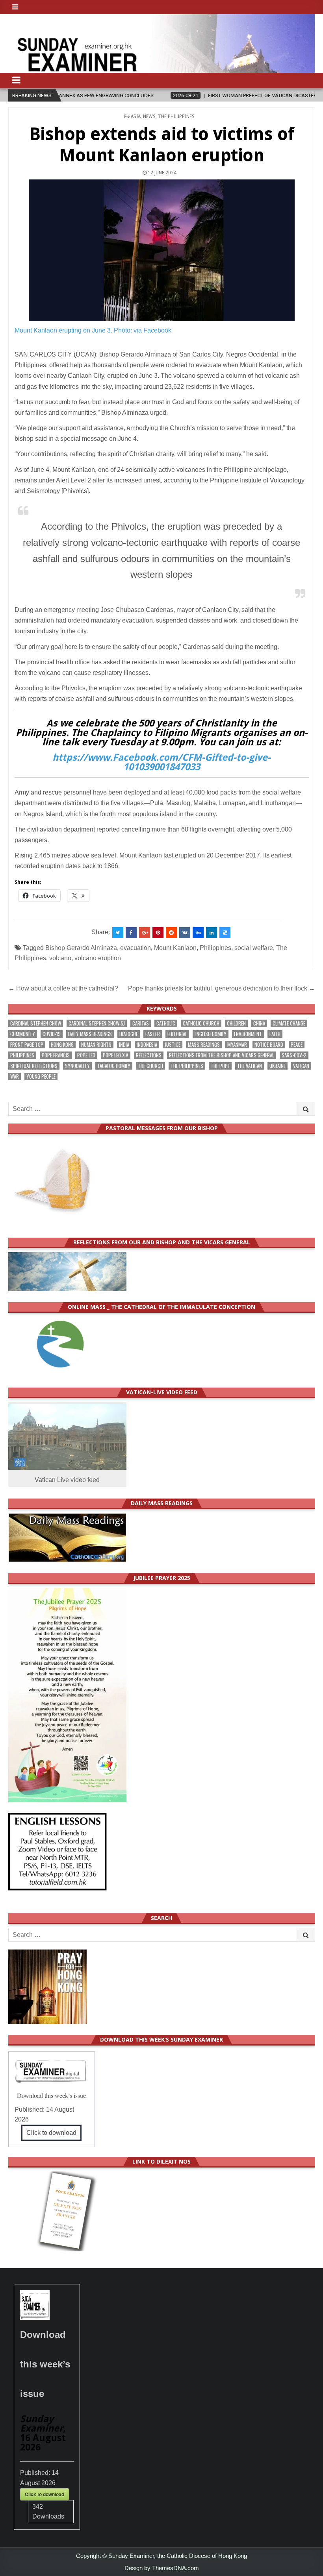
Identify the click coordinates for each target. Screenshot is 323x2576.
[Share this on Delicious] (225, 933)
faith (275, 1034)
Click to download (51, 2133)
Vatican (301, 1066)
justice (173, 1045)
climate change (289, 1023)
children (236, 1023)
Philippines (215, 948)
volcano (60, 958)
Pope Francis (56, 1055)
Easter (153, 1034)
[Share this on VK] (185, 933)
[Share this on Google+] (145, 933)
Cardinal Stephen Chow (36, 1023)
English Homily (211, 1034)
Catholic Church (201, 1023)
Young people (41, 1076)
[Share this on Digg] (198, 933)
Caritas (141, 1023)
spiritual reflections (34, 1066)
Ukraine (278, 1066)
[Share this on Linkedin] (212, 933)
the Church (150, 1066)
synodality (77, 1066)
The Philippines (176, 116)
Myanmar (237, 1045)
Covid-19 (52, 1034)
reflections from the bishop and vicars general (222, 1055)
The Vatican (250, 1066)
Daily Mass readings (90, 1034)
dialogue (129, 1034)
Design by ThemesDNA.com (162, 2568)
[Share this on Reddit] (171, 933)
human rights (96, 1045)
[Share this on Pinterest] (158, 933)
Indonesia (147, 1045)
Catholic (166, 1023)
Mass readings (204, 1045)
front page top (27, 1045)
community (23, 1034)
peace (297, 1045)
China (259, 1023)
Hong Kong (62, 1045)
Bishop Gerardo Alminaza (81, 948)
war (15, 1076)
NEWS (149, 116)
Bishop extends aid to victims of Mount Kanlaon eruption (162, 145)
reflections (149, 1055)
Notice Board (269, 1045)
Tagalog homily (114, 1066)
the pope (220, 1066)
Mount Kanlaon (175, 948)
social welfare (254, 948)
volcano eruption (98, 958)
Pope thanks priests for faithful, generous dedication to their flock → (222, 988)
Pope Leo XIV (116, 1055)
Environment (248, 1034)
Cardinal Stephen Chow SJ (97, 1023)
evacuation (136, 948)
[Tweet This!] (118, 933)
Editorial (177, 1034)
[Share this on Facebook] (131, 933)
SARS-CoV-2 (294, 1055)
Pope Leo (86, 1055)
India (124, 1045)
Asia (136, 116)
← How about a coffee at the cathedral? (64, 988)
